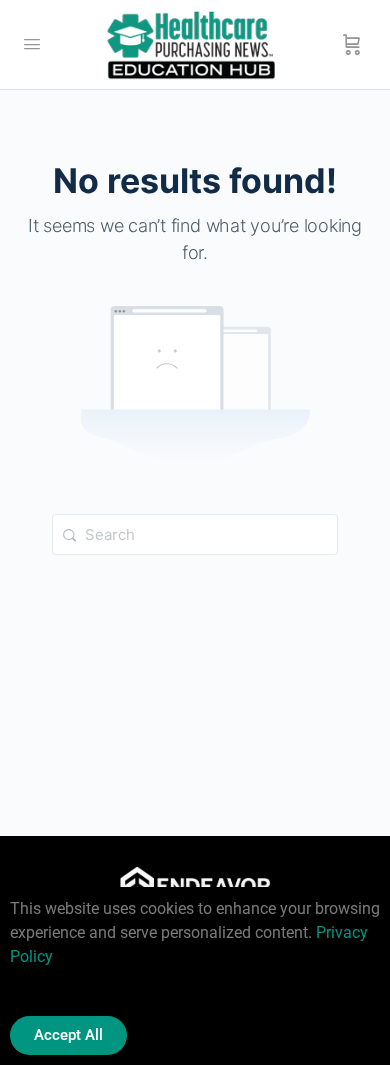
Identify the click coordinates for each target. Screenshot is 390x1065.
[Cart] (352, 45)
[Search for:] (195, 534)
